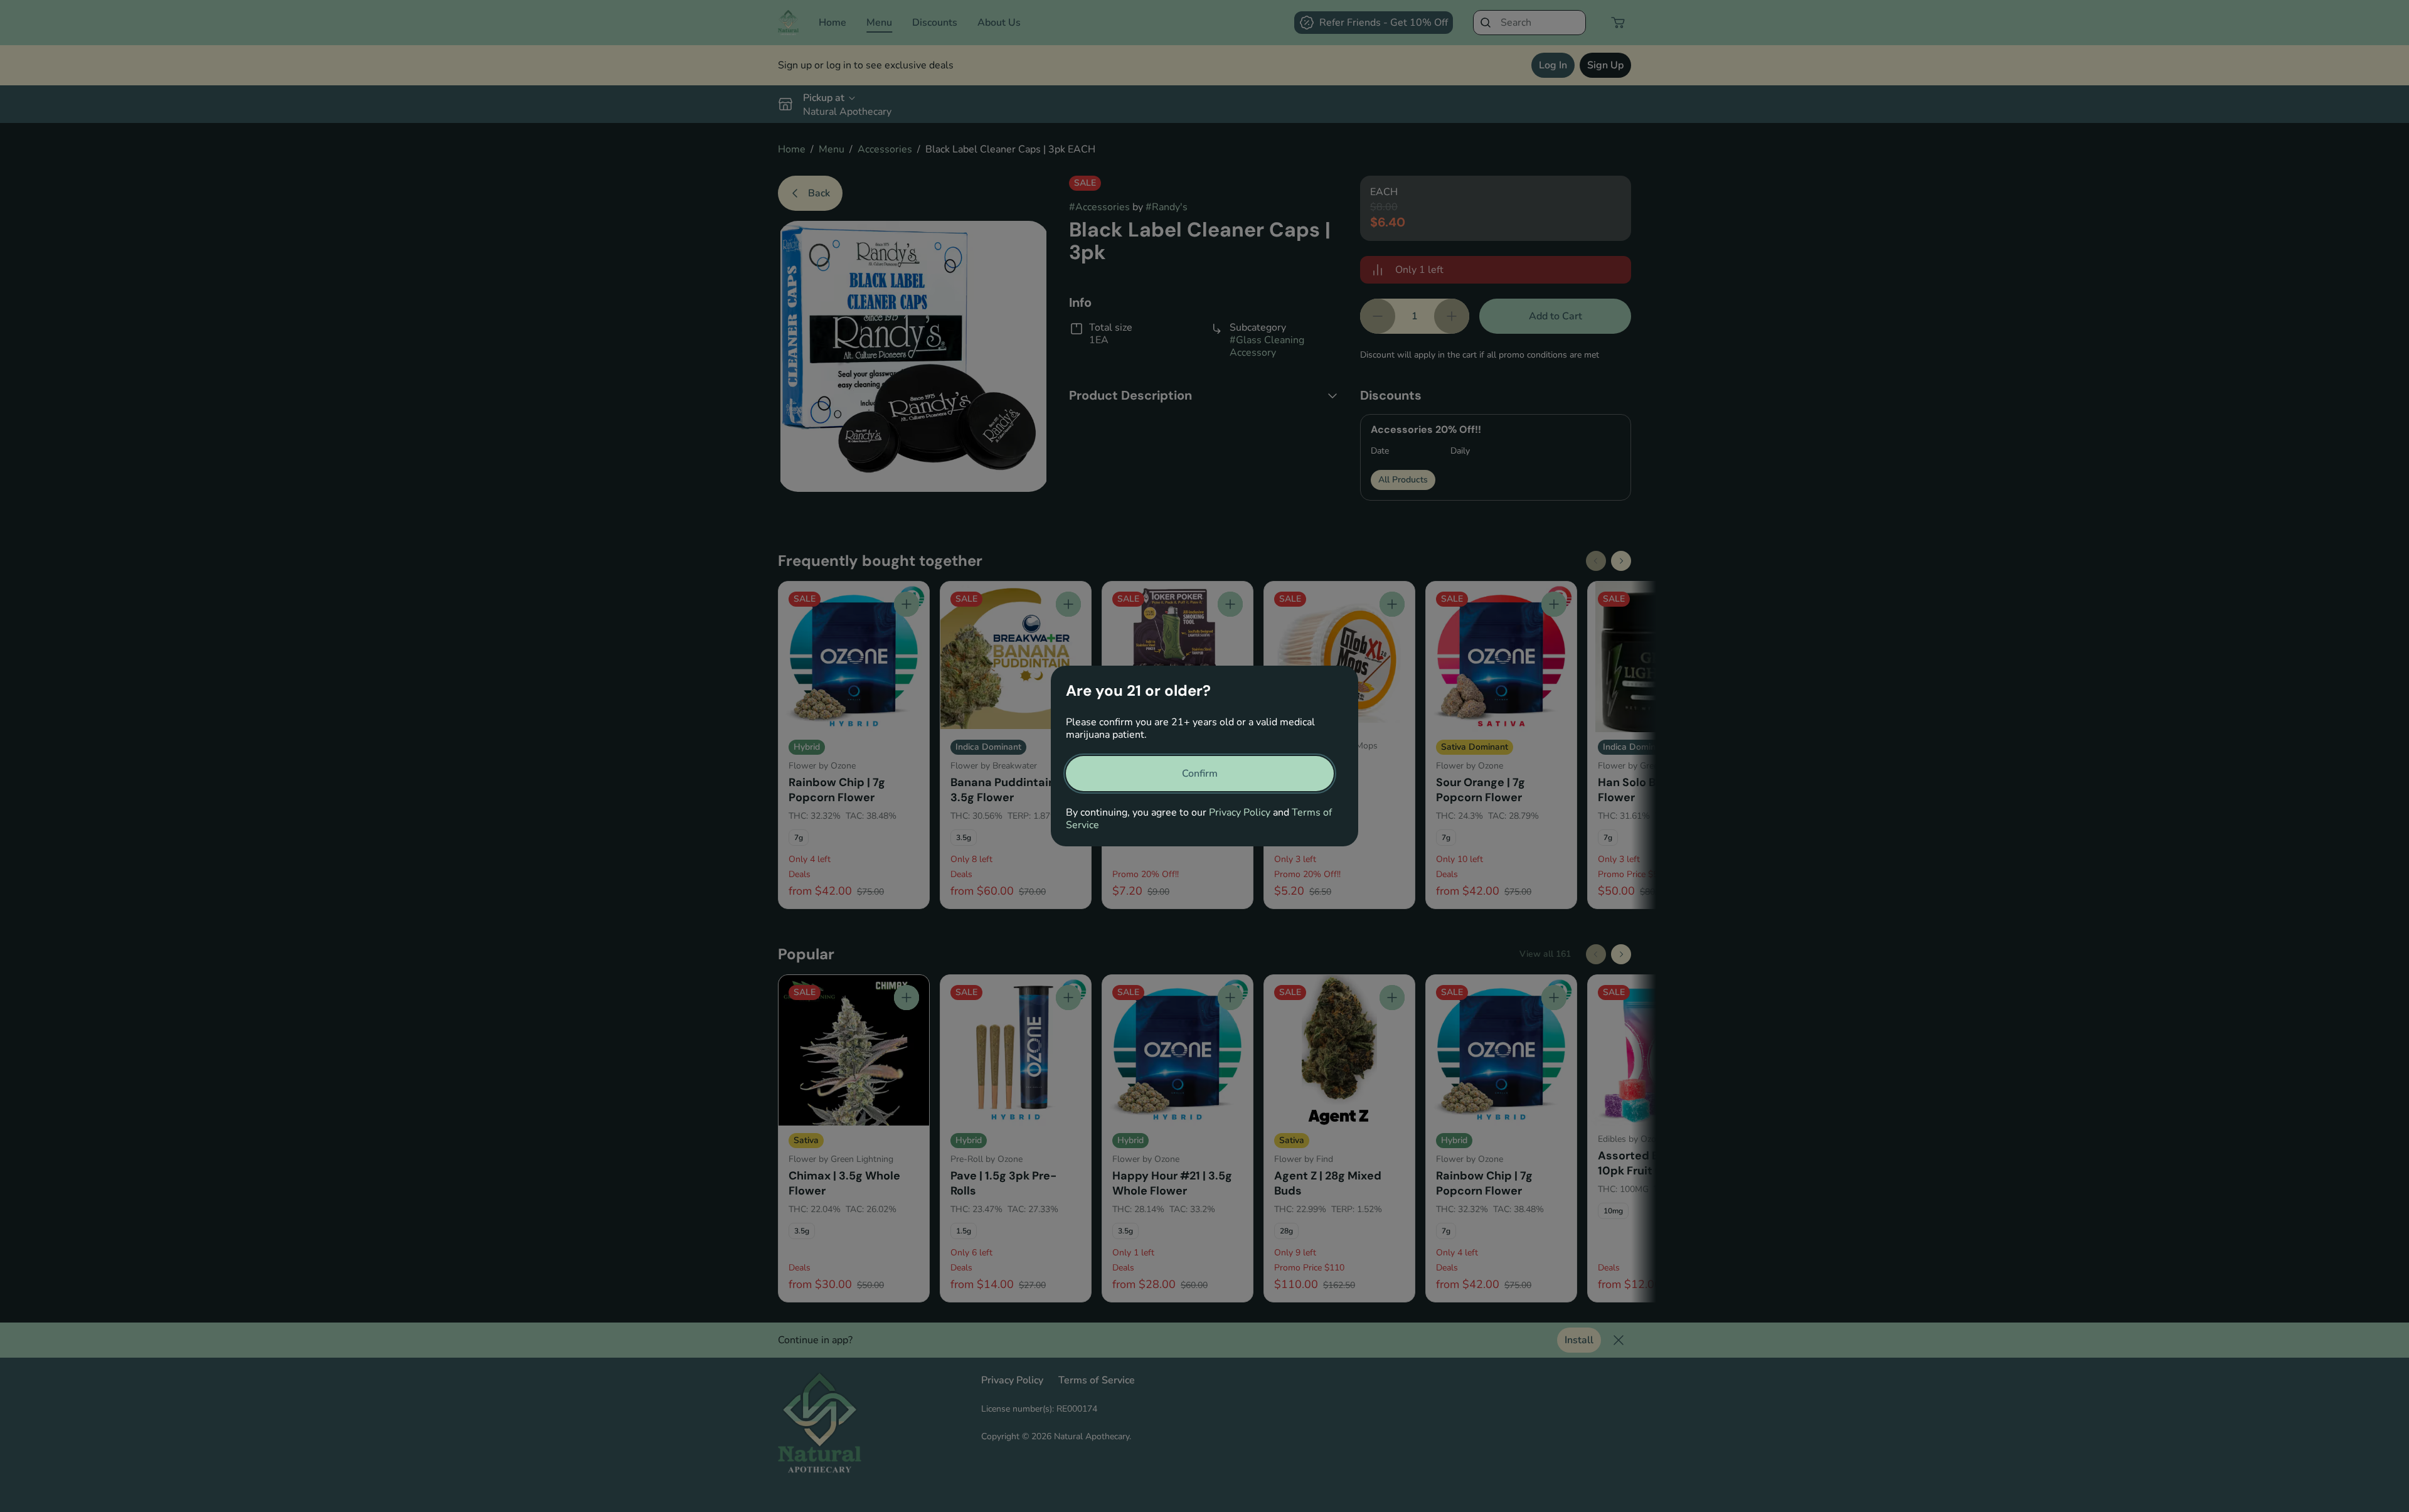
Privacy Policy (1240, 812)
